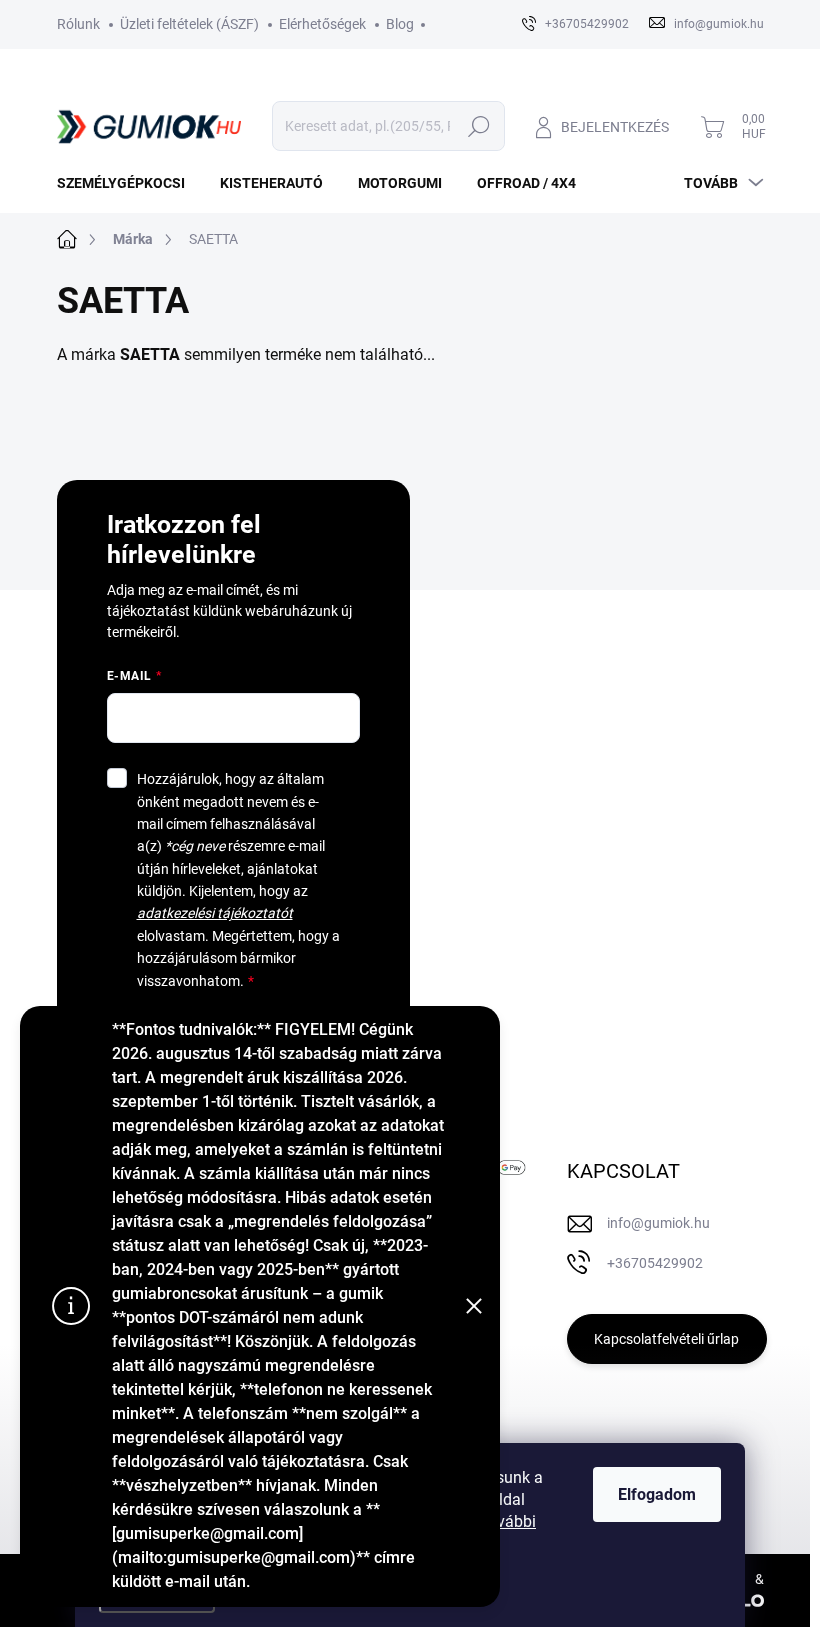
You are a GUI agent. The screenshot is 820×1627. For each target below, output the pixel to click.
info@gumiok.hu (658, 1223)
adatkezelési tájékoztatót (215, 913)
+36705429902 (655, 1263)
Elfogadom (657, 1494)
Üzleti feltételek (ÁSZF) (189, 24)
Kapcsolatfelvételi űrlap (666, 1339)
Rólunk (78, 24)
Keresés (479, 126)
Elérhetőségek (322, 24)
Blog (400, 24)
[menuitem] (128, 183)
